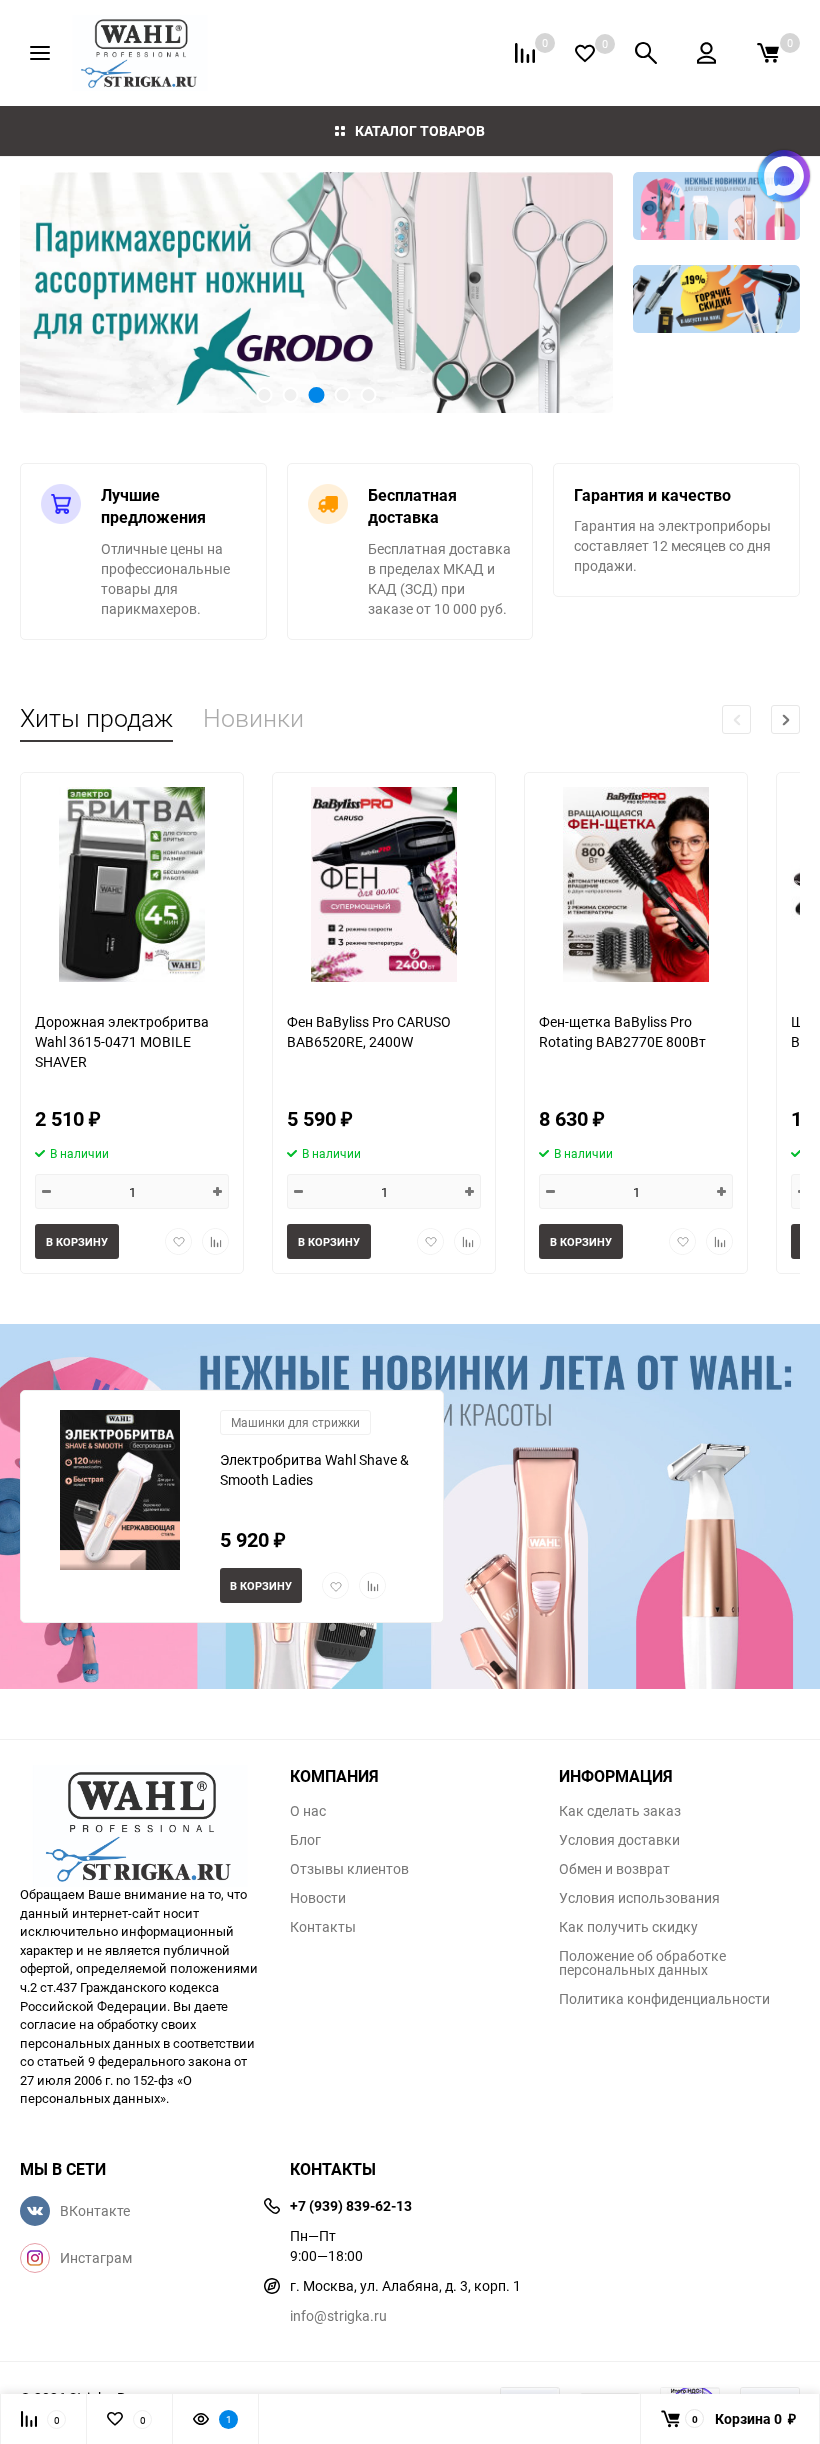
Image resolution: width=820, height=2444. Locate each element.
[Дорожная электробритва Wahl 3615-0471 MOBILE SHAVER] (132, 884)
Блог (305, 1840)
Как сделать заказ (620, 1811)
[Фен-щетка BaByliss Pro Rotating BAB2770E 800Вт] (636, 884)
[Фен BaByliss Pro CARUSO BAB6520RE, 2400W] (384, 884)
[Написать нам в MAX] (784, 176)
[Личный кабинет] (706, 53)
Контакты (323, 1927)
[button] (70, 292)
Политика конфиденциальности (664, 1999)
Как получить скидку (628, 1927)
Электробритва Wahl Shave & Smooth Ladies (314, 1469)
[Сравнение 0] (525, 53)
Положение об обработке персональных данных (642, 1963)
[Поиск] (646, 53)
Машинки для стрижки (295, 1422)
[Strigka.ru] (140, 1815)
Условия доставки (619, 1840)
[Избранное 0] (585, 53)
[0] (768, 53)
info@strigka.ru (338, 2315)
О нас (308, 1811)
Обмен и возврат (614, 1869)
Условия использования (639, 1898)
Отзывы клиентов (349, 1869)
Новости (318, 1898)
